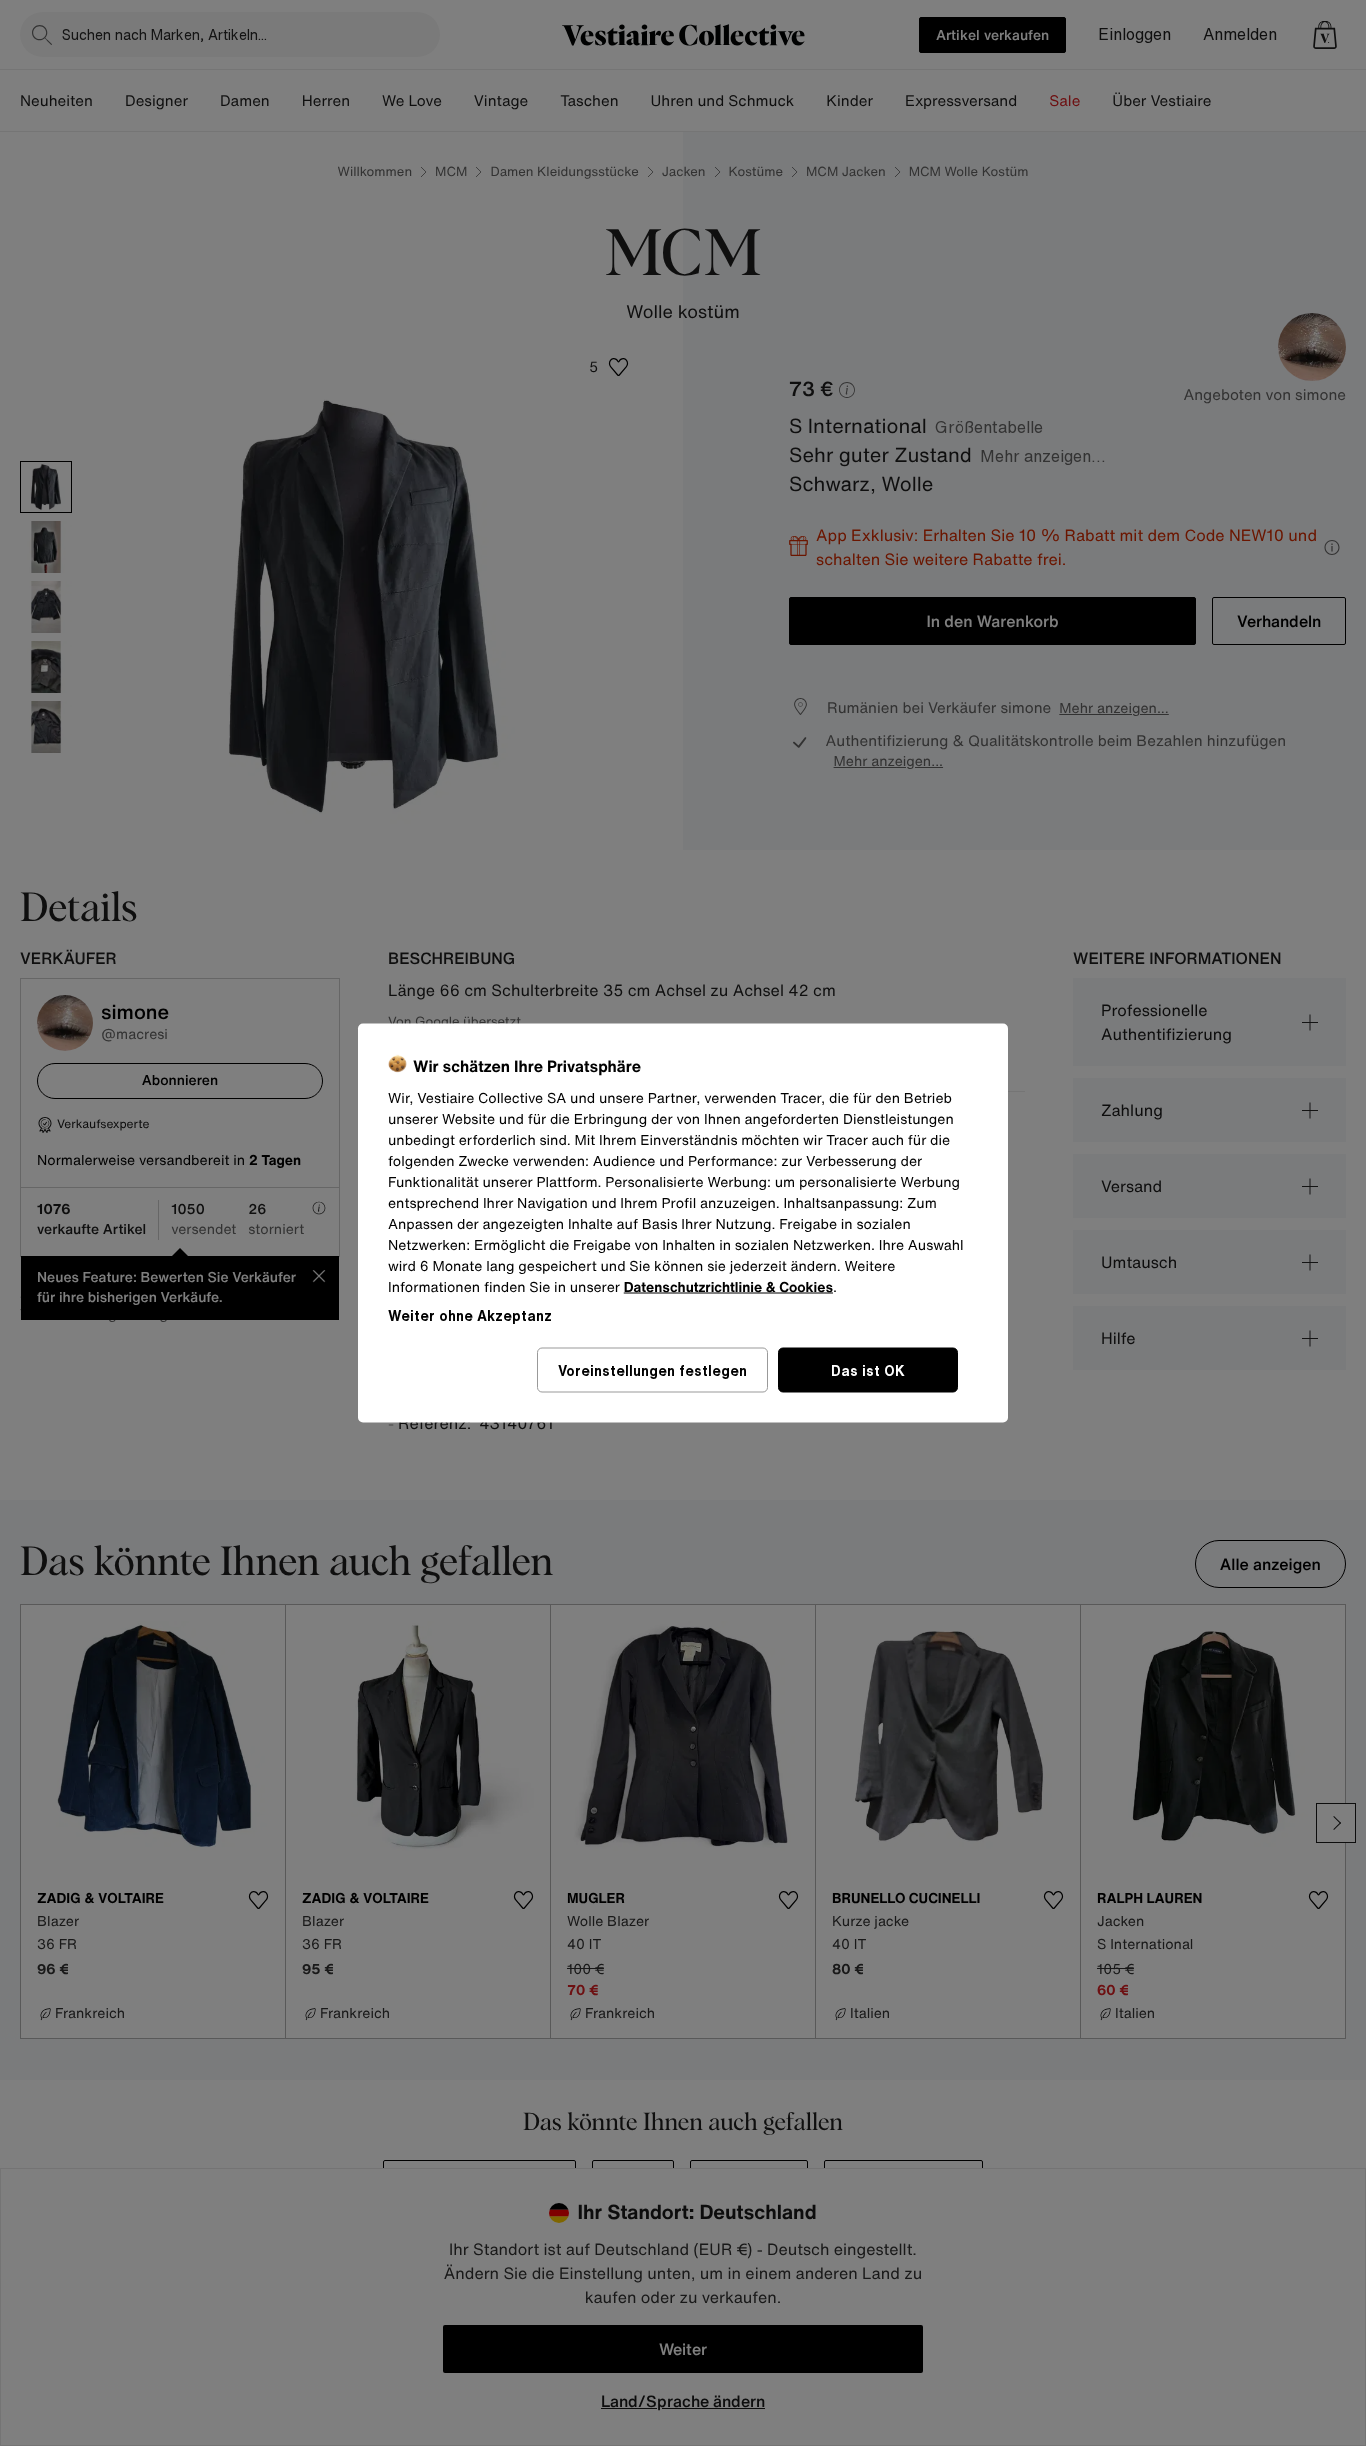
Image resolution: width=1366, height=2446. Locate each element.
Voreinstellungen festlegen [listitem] (652, 1370)
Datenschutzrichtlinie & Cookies (728, 1287)
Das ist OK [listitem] (868, 1370)
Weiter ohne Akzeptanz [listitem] (470, 1315)
